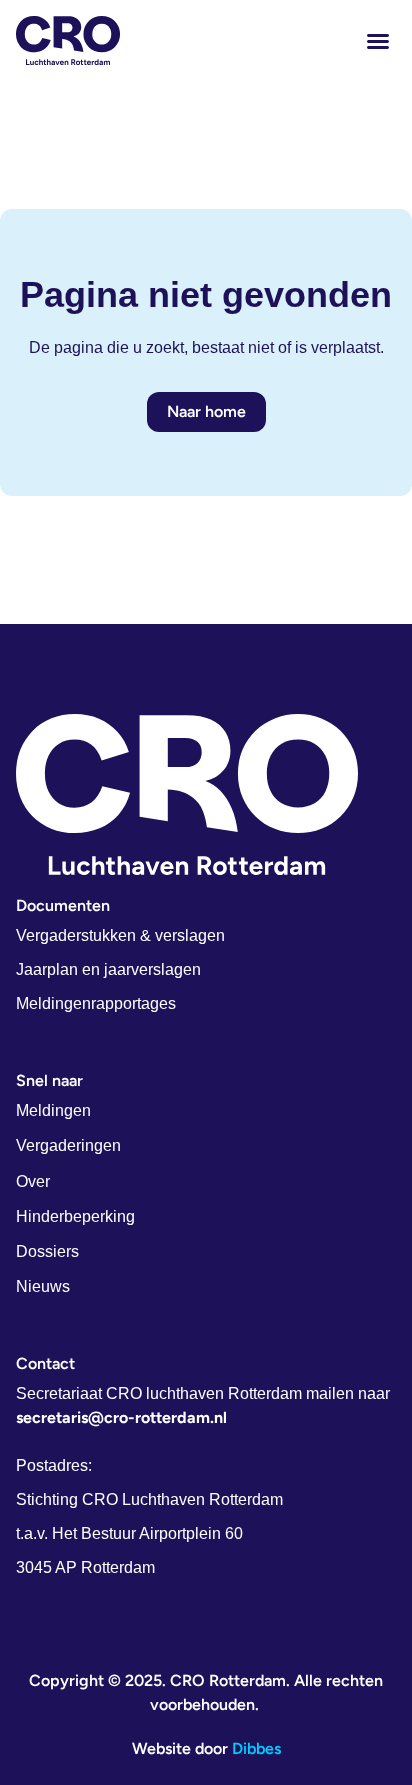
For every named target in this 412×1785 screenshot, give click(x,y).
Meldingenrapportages (96, 1003)
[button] (378, 41)
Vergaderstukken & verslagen (120, 935)
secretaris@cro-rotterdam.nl (121, 1417)
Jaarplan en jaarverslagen (108, 969)
